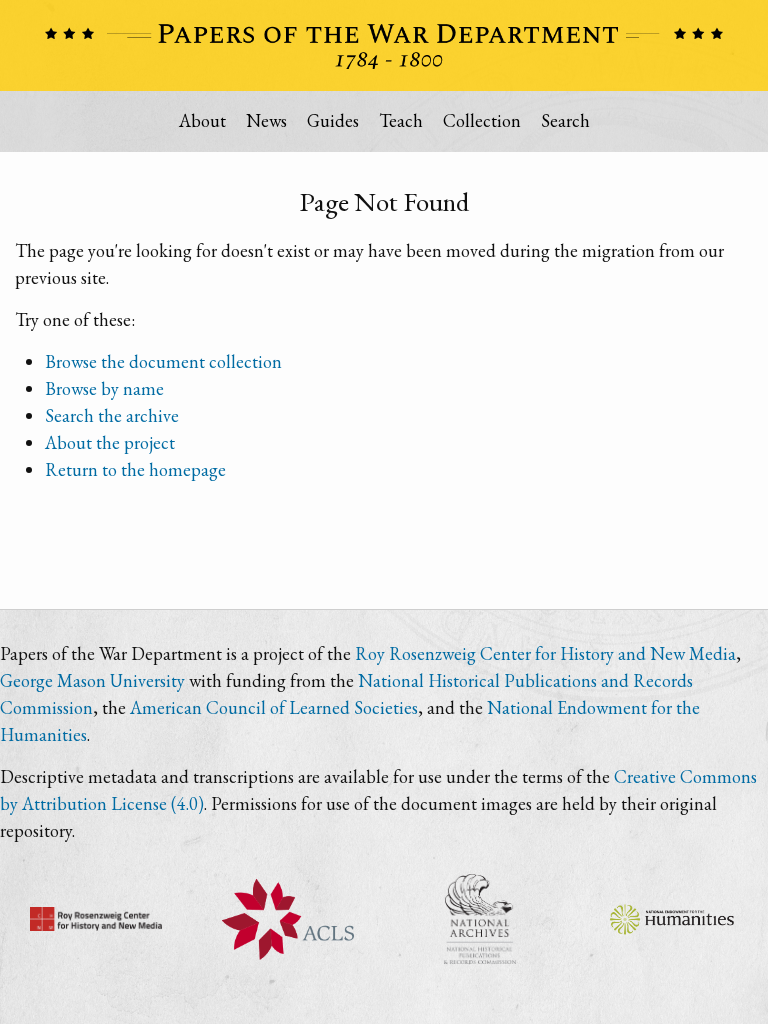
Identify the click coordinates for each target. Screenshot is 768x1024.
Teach (401, 120)
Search (565, 120)
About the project (110, 442)
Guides (333, 120)
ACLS (288, 919)
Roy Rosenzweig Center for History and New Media (545, 653)
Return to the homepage (135, 469)
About (202, 120)
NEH (672, 919)
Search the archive (112, 415)
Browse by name (104, 388)
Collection (482, 120)
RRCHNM (96, 919)
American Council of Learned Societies (274, 707)
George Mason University (92, 680)
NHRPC (480, 919)
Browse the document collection (163, 361)
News (266, 120)
